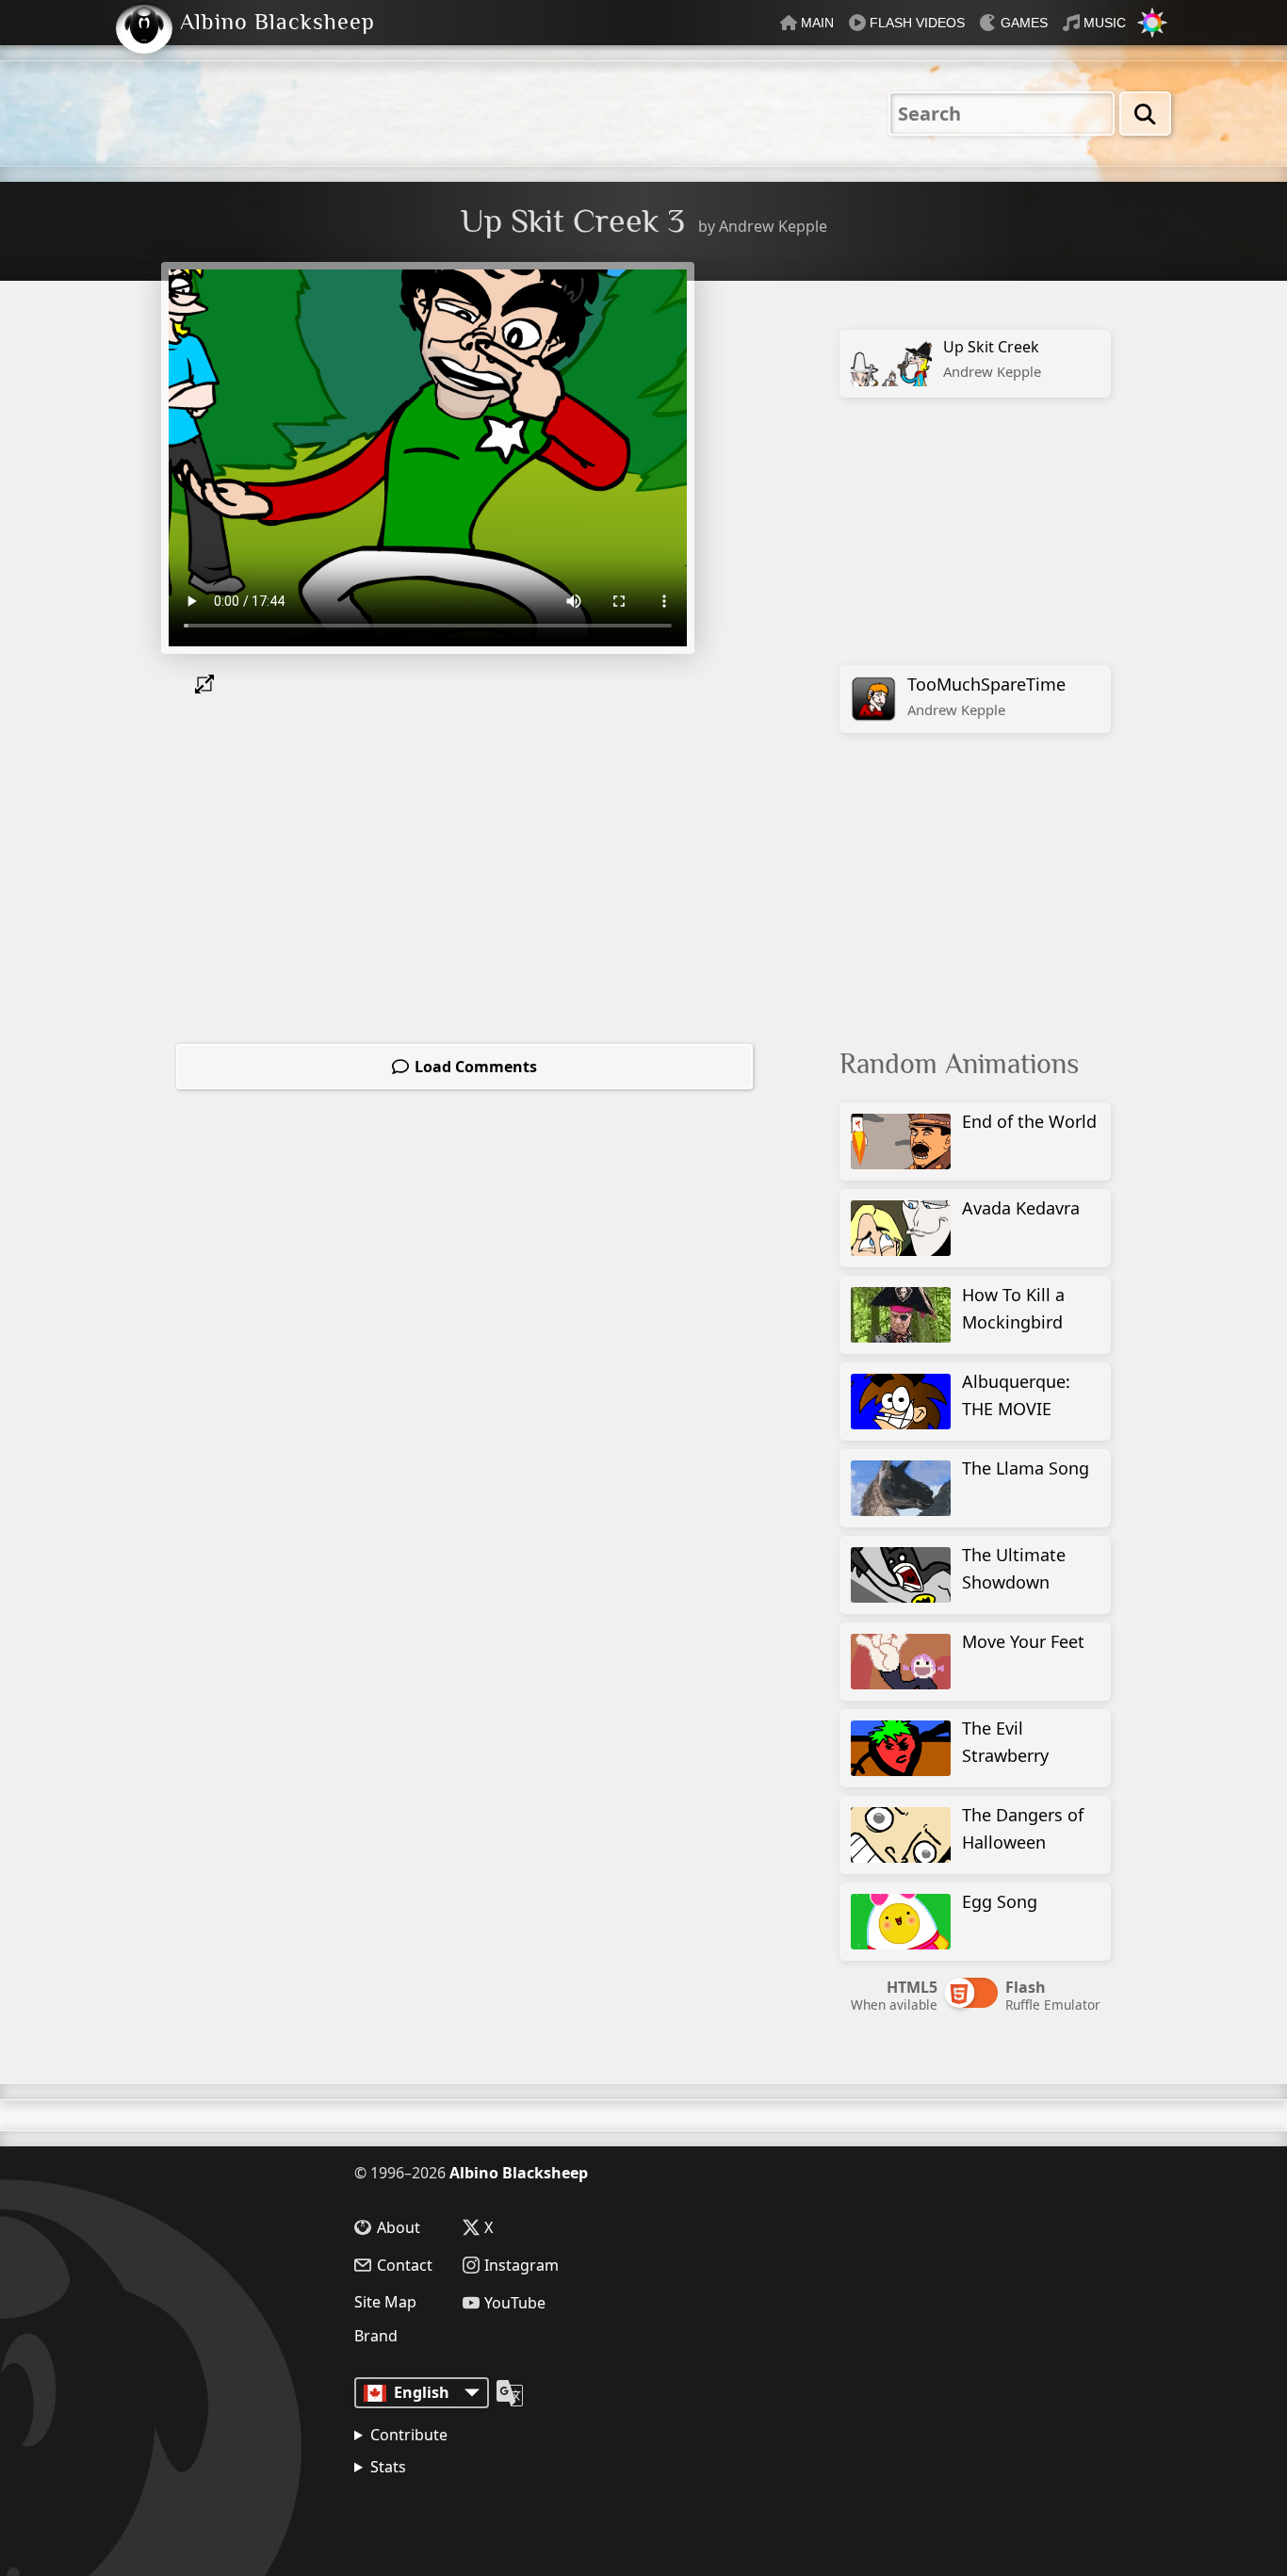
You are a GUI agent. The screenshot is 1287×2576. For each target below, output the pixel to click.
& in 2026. (443, 2515)
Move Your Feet (1023, 1641)
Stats (388, 2467)
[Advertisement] (983, 530)
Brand (376, 2336)
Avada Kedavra (1021, 1208)
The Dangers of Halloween (1023, 1828)
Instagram (521, 2265)
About (399, 2227)
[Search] (1145, 114)
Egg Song (1000, 1901)
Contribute (409, 2435)
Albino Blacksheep (519, 2173)
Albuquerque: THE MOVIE (1016, 1395)
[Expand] (208, 684)
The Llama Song (1026, 1468)
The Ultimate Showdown (1014, 1568)
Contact (405, 2265)
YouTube (515, 2303)
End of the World (1029, 1121)
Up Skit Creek (992, 359)
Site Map (385, 2302)
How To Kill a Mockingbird (1013, 1308)
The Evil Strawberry (1005, 1742)
